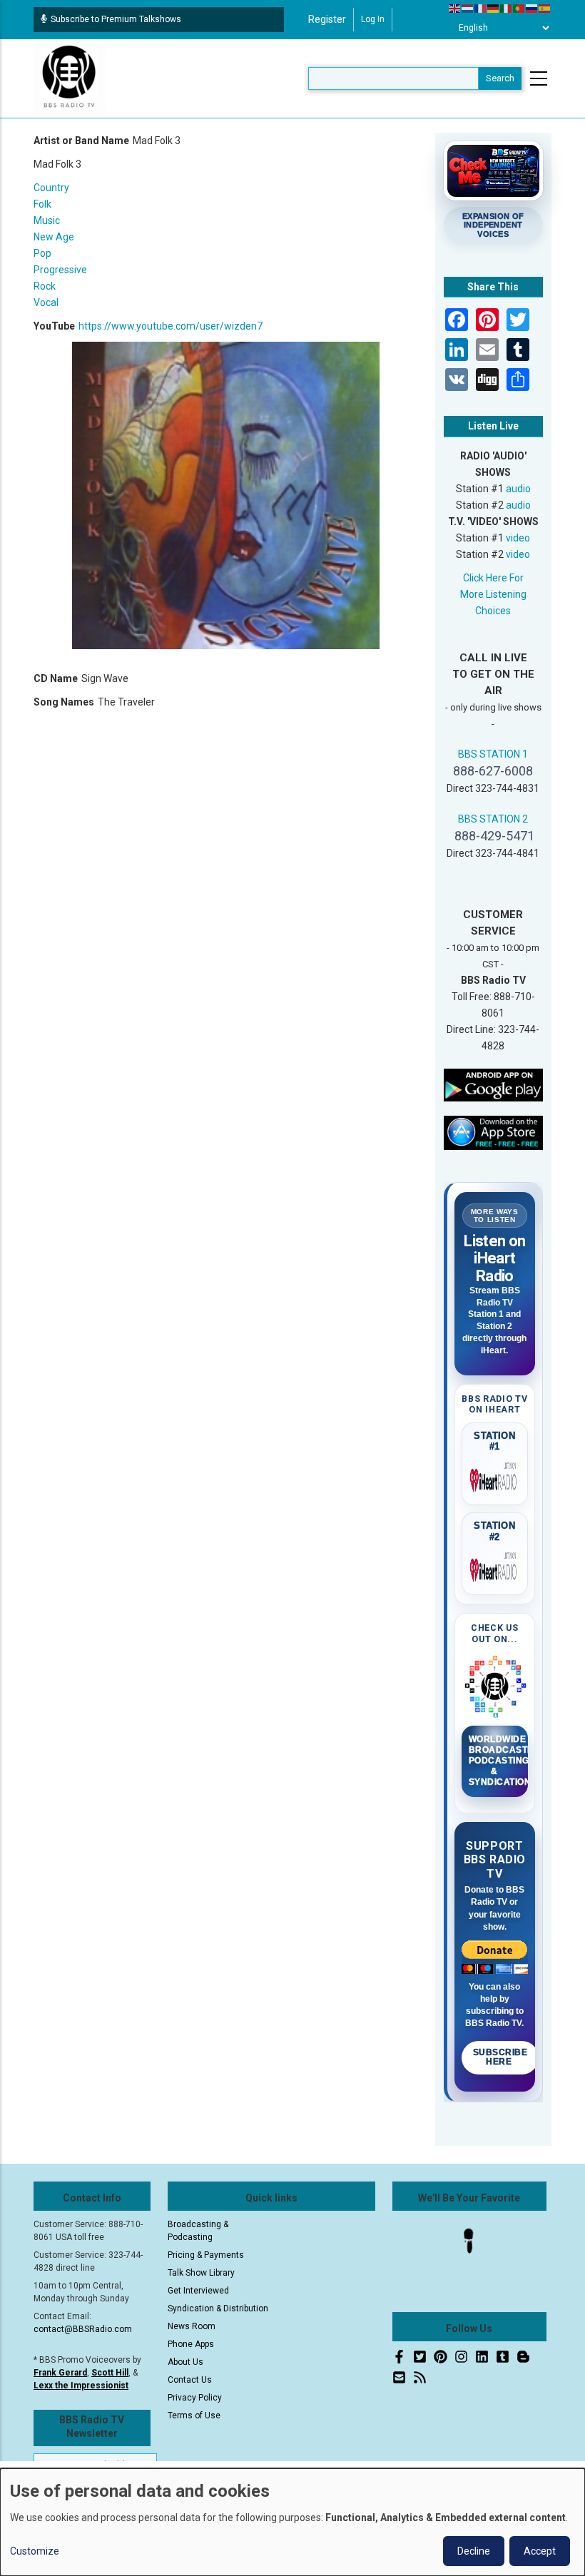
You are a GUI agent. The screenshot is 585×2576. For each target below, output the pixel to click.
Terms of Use (194, 2415)
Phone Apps (191, 2344)
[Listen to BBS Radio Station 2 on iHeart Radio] (495, 1567)
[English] (455, 8)
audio (518, 489)
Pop (42, 253)
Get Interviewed (198, 2291)
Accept (540, 2551)
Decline (474, 2551)
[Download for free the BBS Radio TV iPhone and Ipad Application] (494, 1132)
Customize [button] (35, 2551)
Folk (42, 204)
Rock (45, 286)
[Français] (481, 8)
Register (327, 19)
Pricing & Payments (206, 2255)
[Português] (519, 8)
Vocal (46, 302)
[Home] (69, 78)
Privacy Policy (195, 2398)
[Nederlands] (468, 8)
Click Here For (493, 578)
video (518, 538)
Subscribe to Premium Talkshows (116, 19)
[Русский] (532, 8)
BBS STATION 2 (493, 819)
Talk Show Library (201, 2273)
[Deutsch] (494, 8)
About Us (185, 2362)
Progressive (60, 270)
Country (51, 188)
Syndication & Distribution (218, 2308)
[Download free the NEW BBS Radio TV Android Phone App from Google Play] (494, 1084)
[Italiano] (507, 8)
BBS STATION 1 (493, 754)
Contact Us (190, 2380)
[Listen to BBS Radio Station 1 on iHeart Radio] (495, 1477)
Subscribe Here (500, 2057)
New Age (54, 237)
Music (47, 220)
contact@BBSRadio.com (83, 2329)
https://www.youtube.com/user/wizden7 (171, 326)
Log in (373, 19)
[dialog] (292, 2522)
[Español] (545, 8)
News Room (192, 2326)
